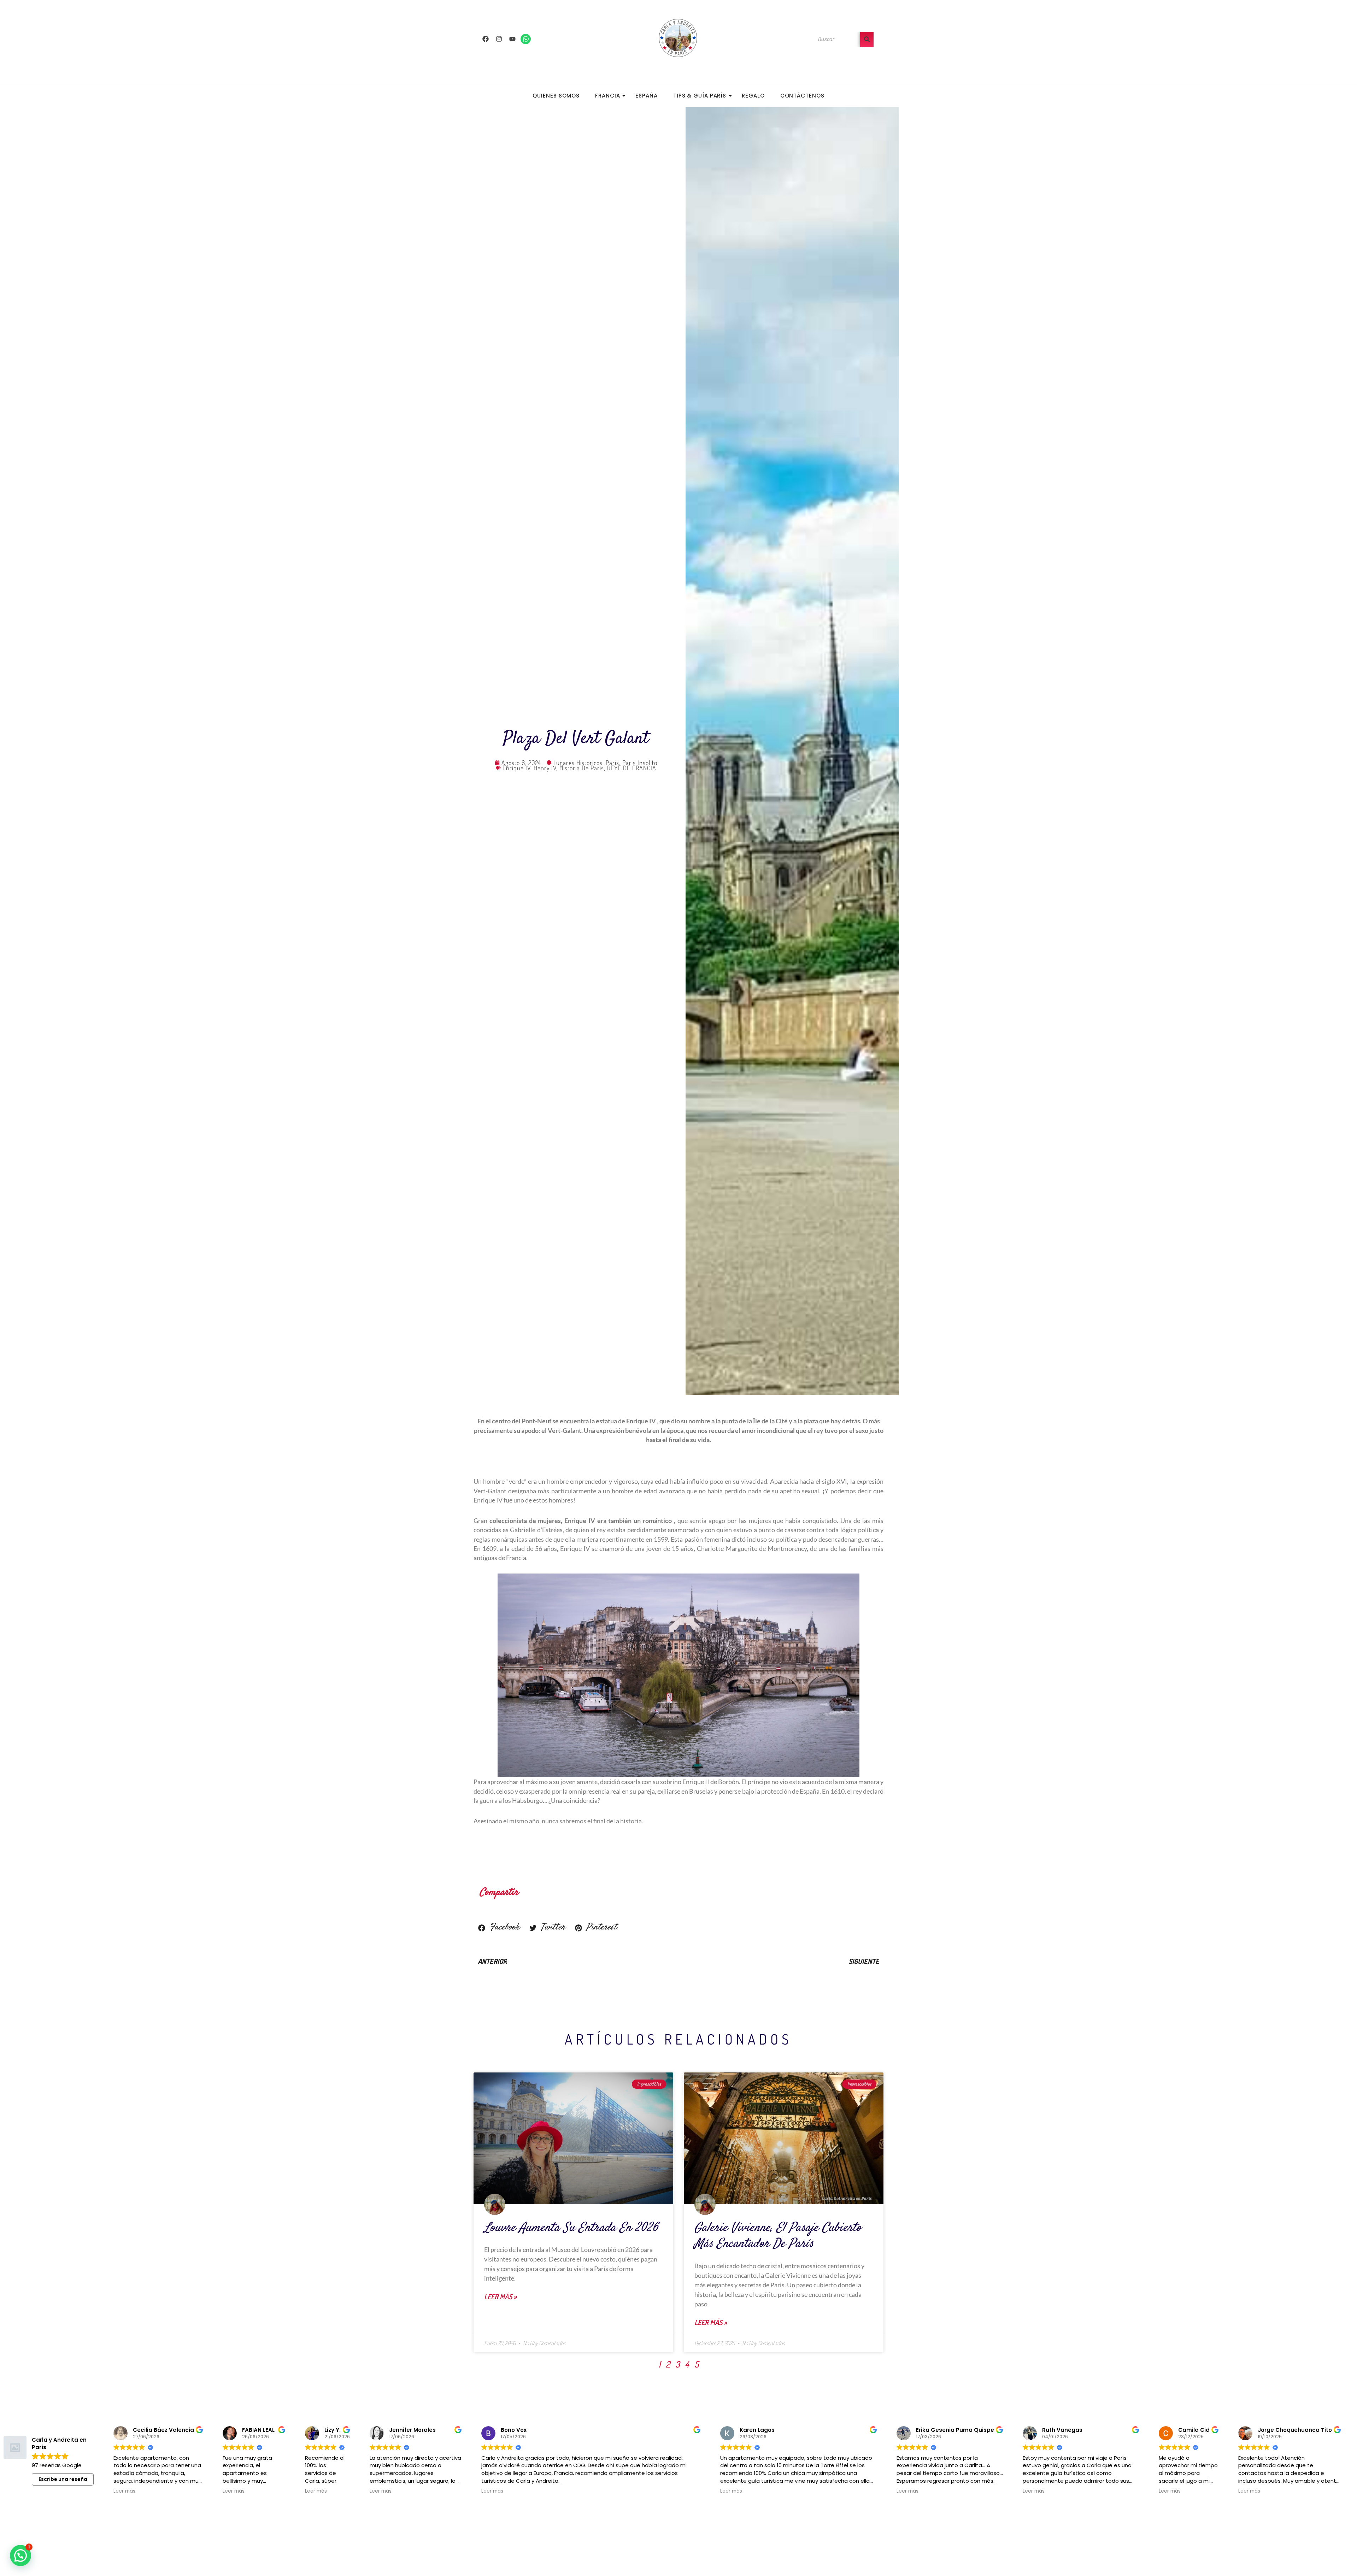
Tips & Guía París (700, 96)
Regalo (753, 96)
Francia (607, 96)
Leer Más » (500, 2296)
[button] (499, 1928)
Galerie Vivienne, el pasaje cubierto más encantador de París (778, 2236)
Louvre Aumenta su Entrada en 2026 (571, 2228)
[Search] (867, 39)
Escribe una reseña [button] (63, 2479)
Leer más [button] (124, 2491)
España (646, 96)
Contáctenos (802, 96)
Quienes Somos (556, 96)
